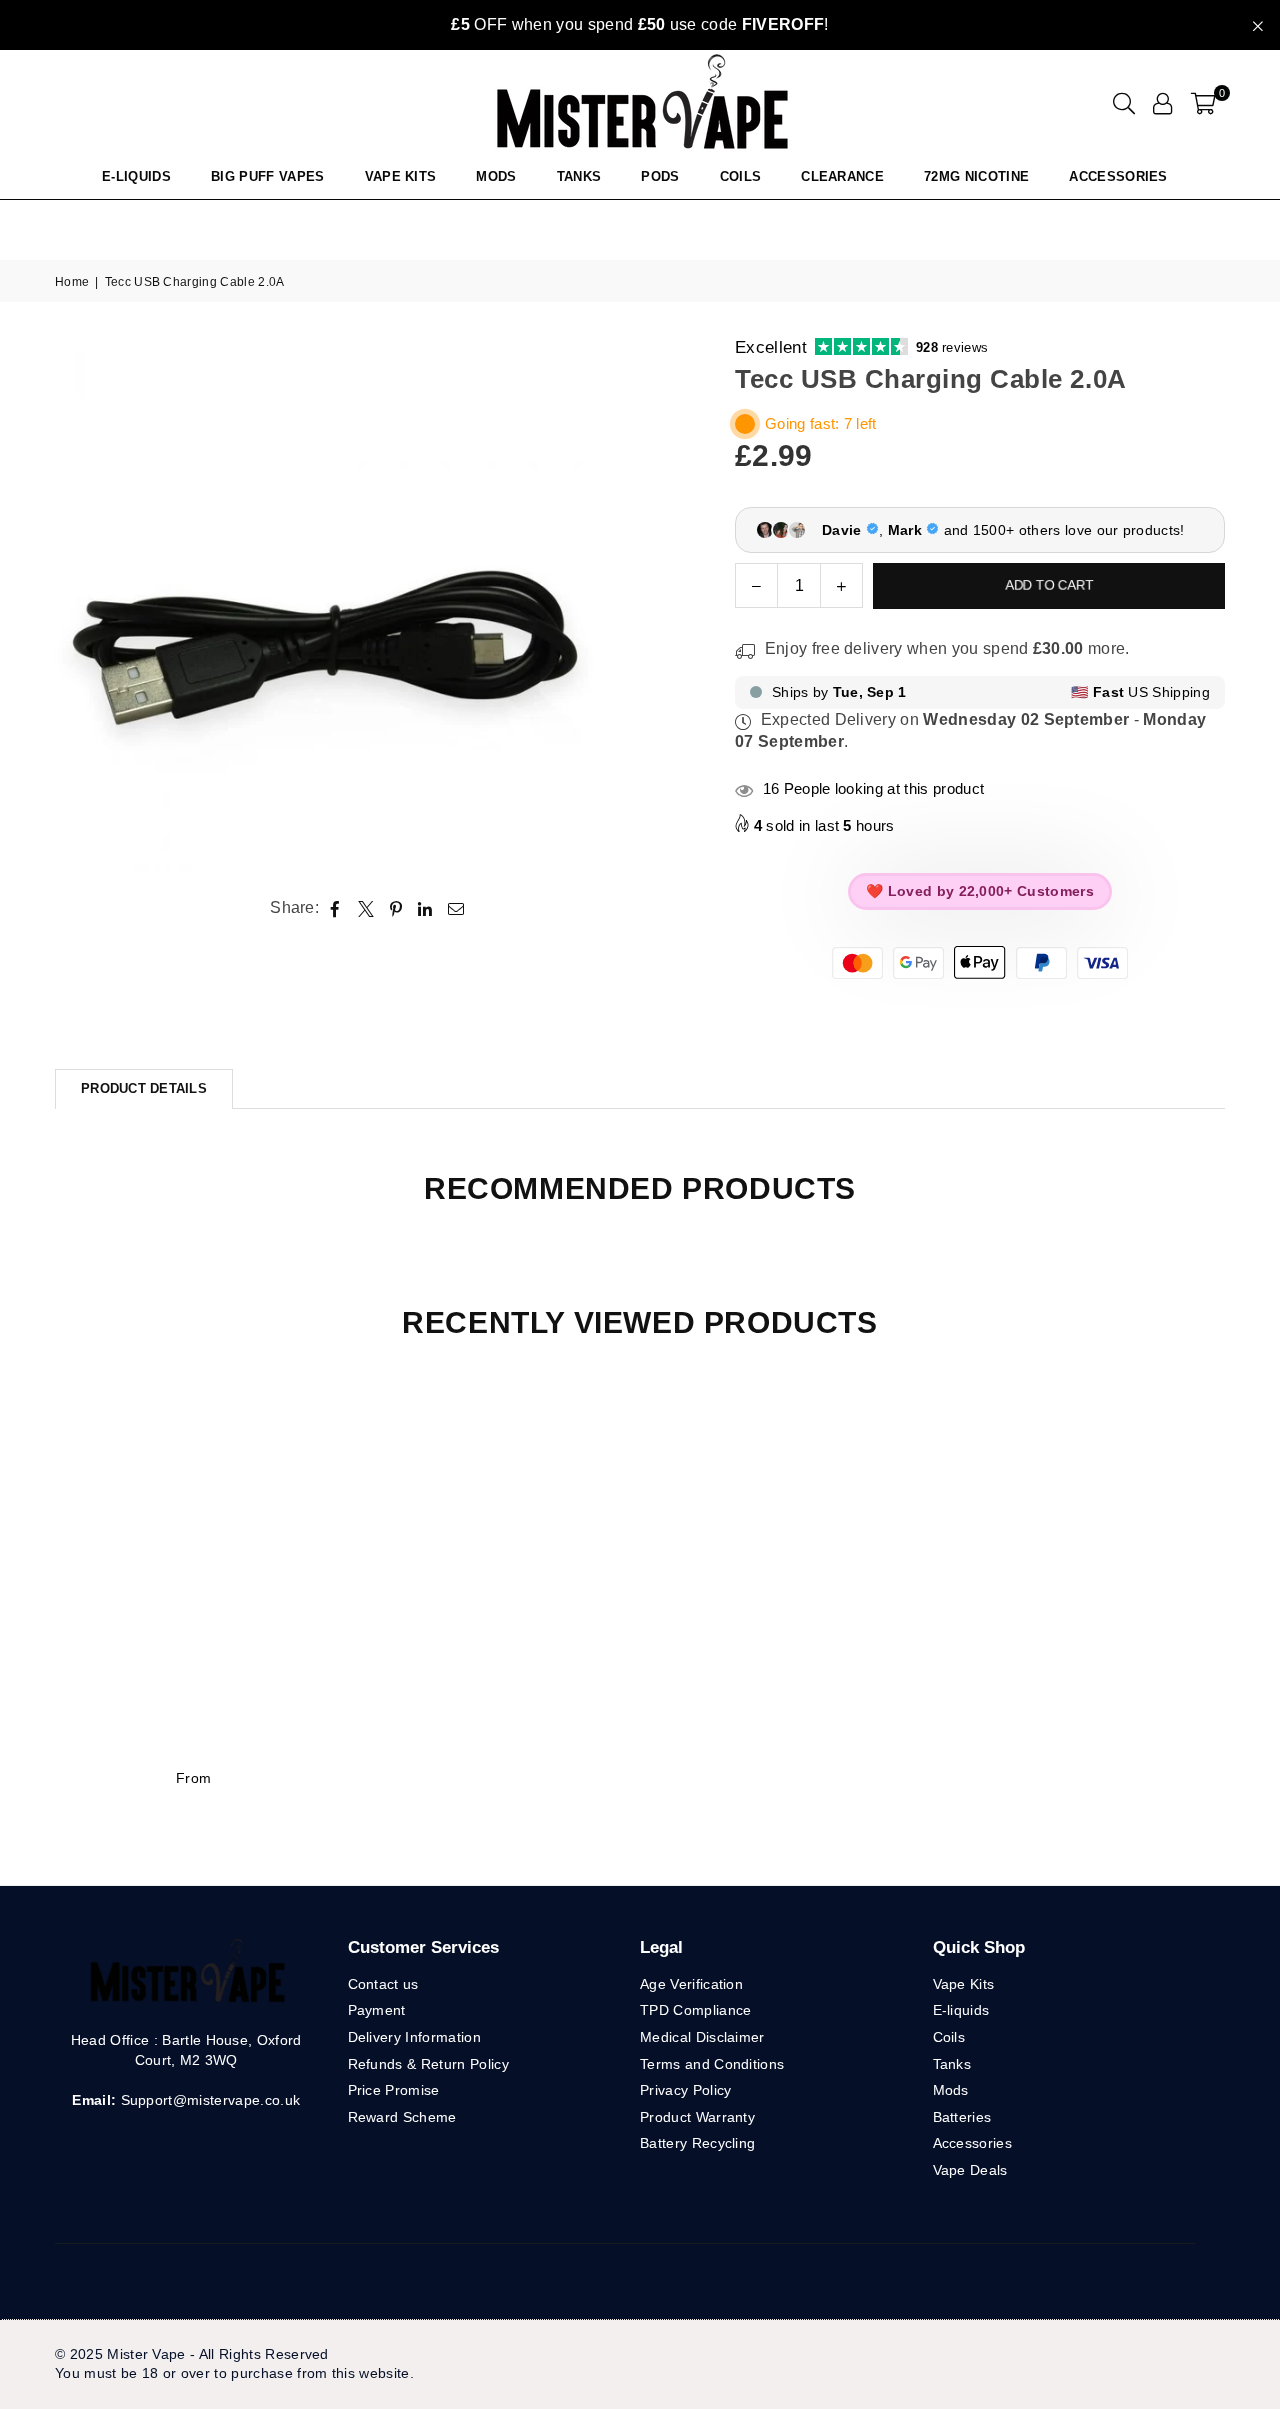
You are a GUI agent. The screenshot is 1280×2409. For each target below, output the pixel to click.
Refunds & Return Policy (428, 2064)
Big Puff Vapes (267, 176)
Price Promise (394, 2090)
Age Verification (691, 1984)
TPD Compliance (695, 2010)
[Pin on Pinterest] (396, 908)
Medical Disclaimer (702, 2037)
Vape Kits (401, 176)
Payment (377, 2010)
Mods (496, 176)
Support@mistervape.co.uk (208, 2100)
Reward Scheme (402, 2117)
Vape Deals (970, 2170)
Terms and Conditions (712, 2064)
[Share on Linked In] (425, 908)
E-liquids (961, 2010)
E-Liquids (136, 176)
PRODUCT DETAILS (144, 1088)
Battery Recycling (697, 2143)
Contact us (383, 1984)
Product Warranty (697, 2117)
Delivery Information (414, 2037)
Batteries (962, 2117)
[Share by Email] (456, 908)
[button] (1203, 103)
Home (72, 282)
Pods (660, 176)
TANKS (579, 176)
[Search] (1124, 103)
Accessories (1118, 176)
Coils (741, 176)
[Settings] (1162, 103)
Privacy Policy (685, 2090)
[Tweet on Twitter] (366, 908)
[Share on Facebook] (335, 908)
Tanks (952, 2064)
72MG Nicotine (976, 176)
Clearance (842, 176)
